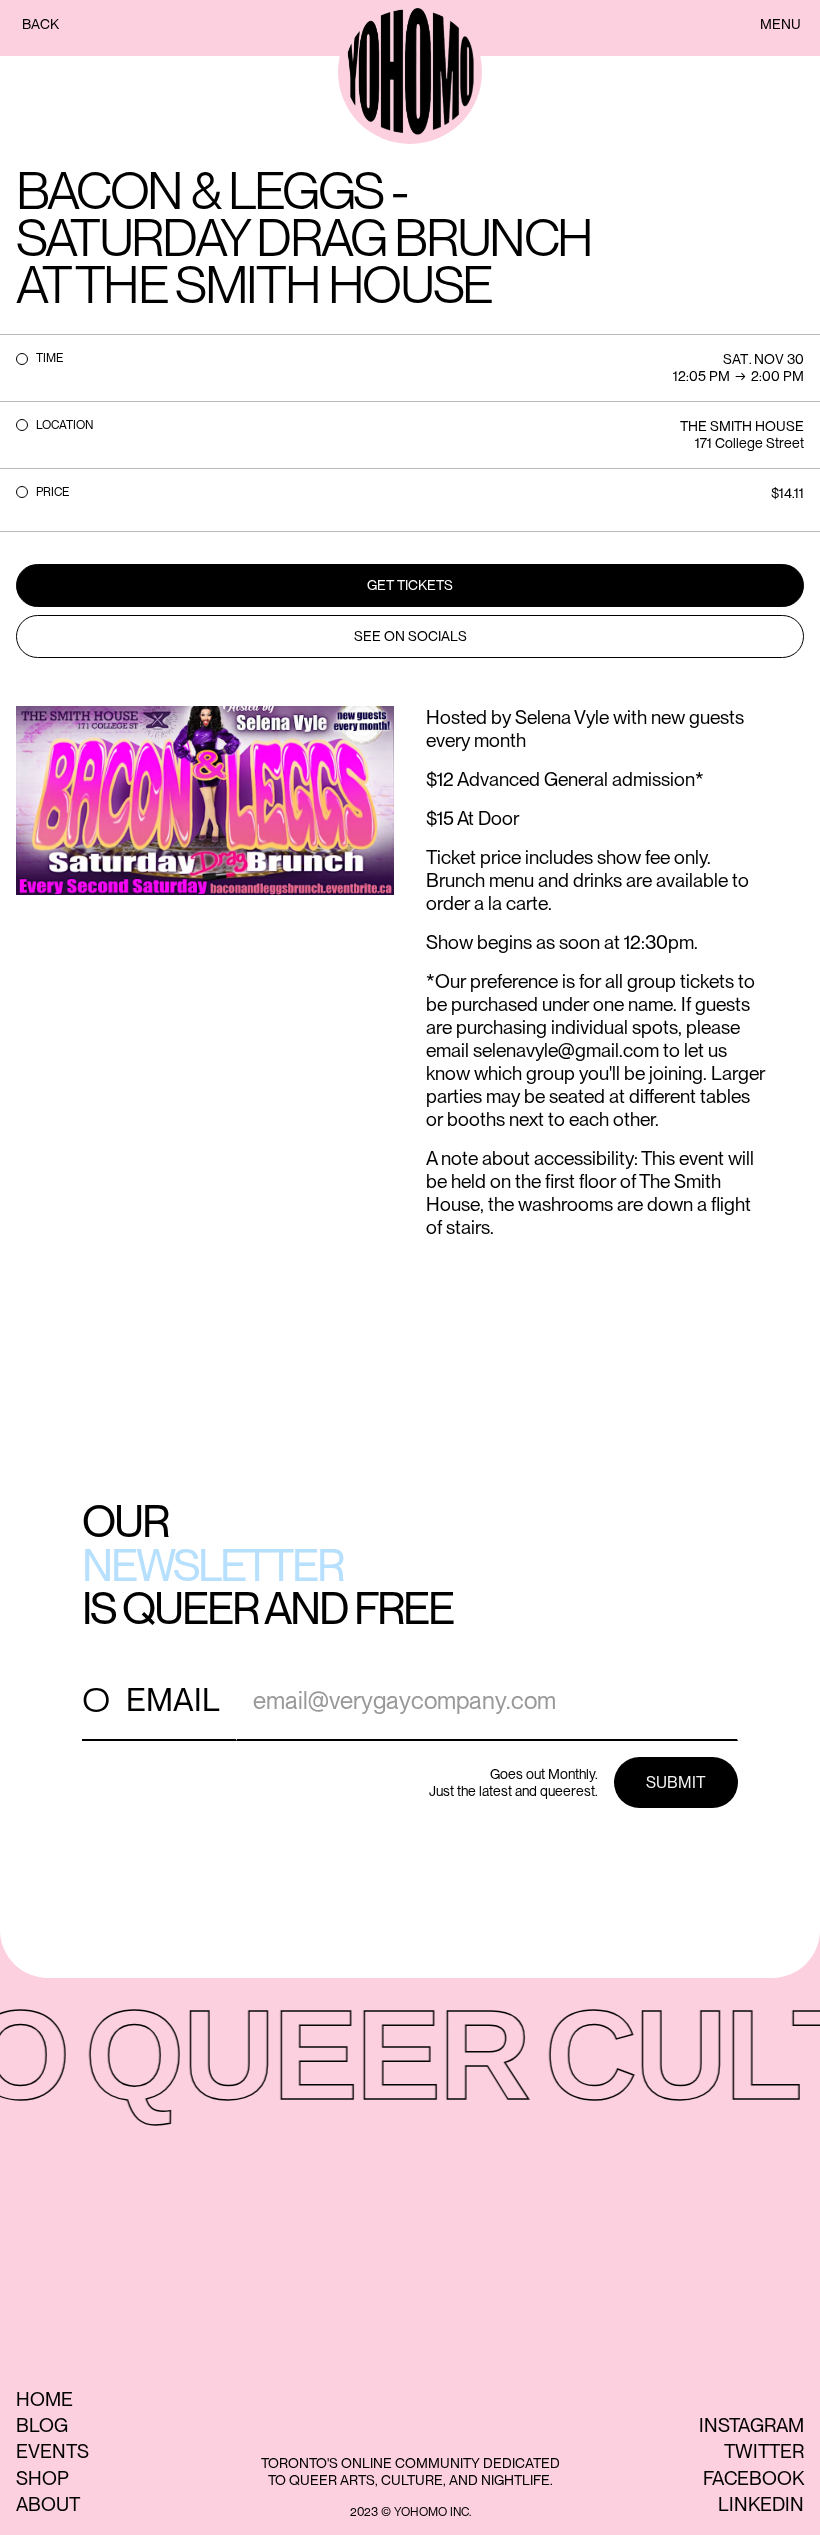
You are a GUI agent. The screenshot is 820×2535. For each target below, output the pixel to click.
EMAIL (173, 1699)
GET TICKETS (410, 585)
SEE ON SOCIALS (410, 636)
